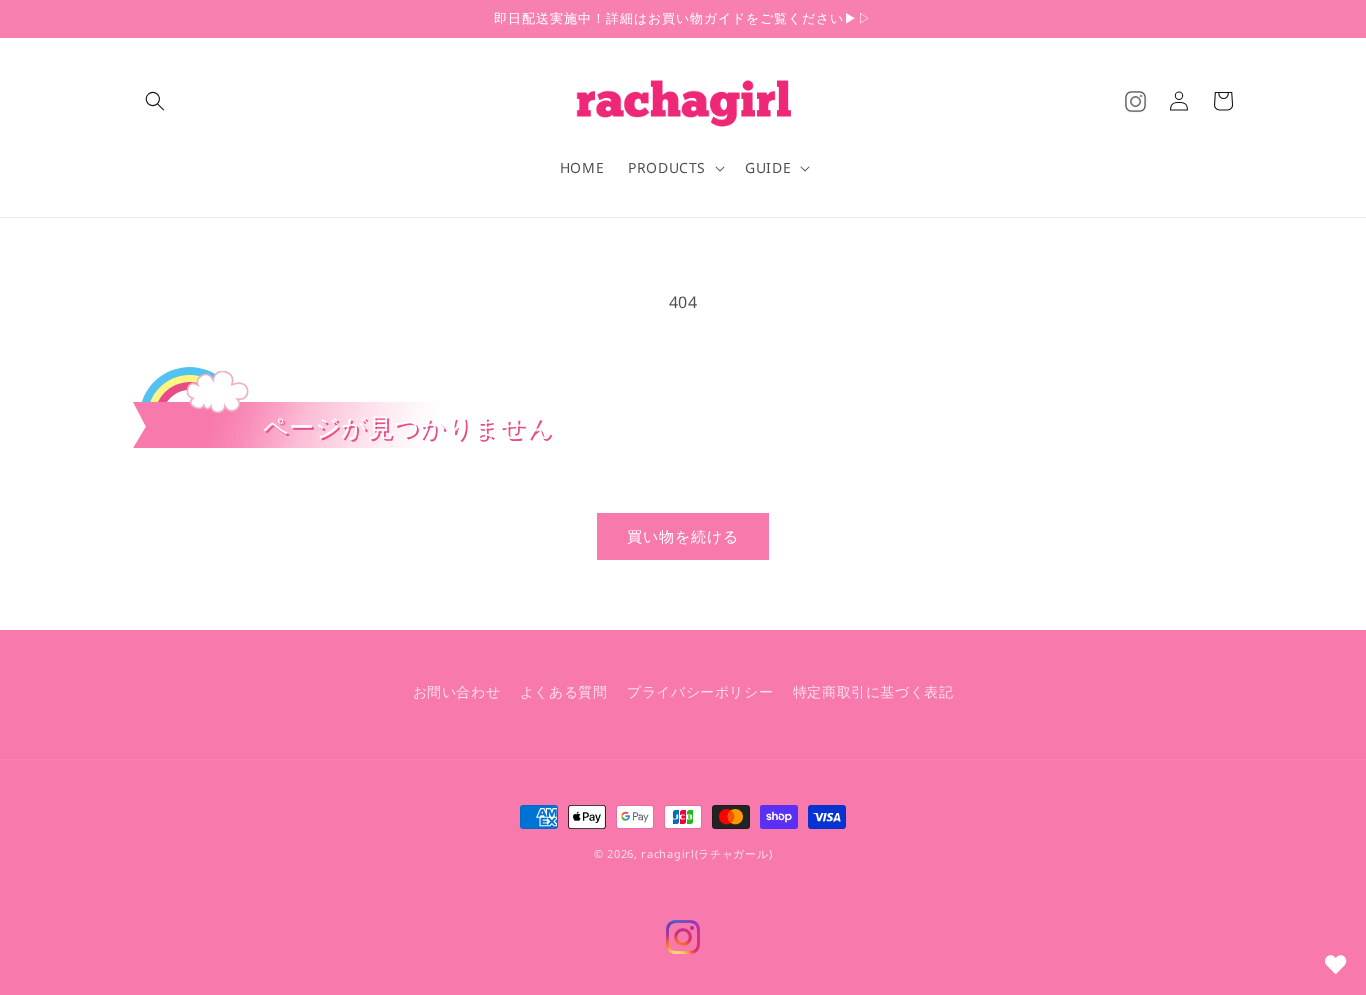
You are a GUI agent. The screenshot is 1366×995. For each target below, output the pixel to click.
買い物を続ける (683, 536)
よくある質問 (564, 691)
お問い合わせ (457, 691)
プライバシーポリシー (700, 691)
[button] (155, 101)
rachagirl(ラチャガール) (706, 853)
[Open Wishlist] (1336, 965)
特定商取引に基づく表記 (873, 691)
